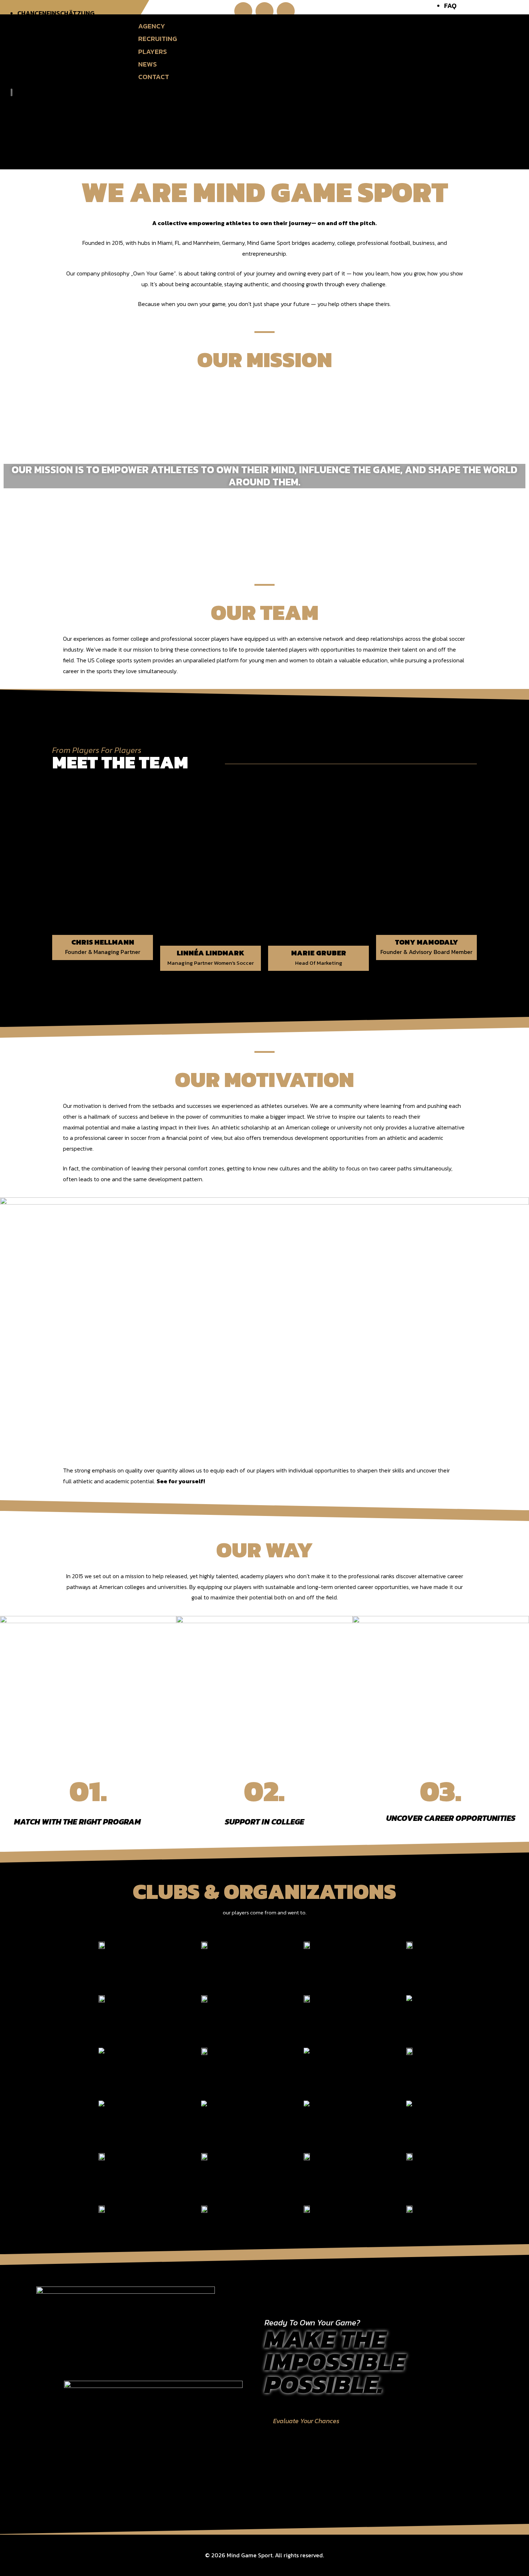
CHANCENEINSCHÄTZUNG (56, 13)
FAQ (450, 6)
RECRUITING (158, 39)
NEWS (148, 64)
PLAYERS (153, 52)
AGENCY (152, 26)
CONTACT (154, 77)
